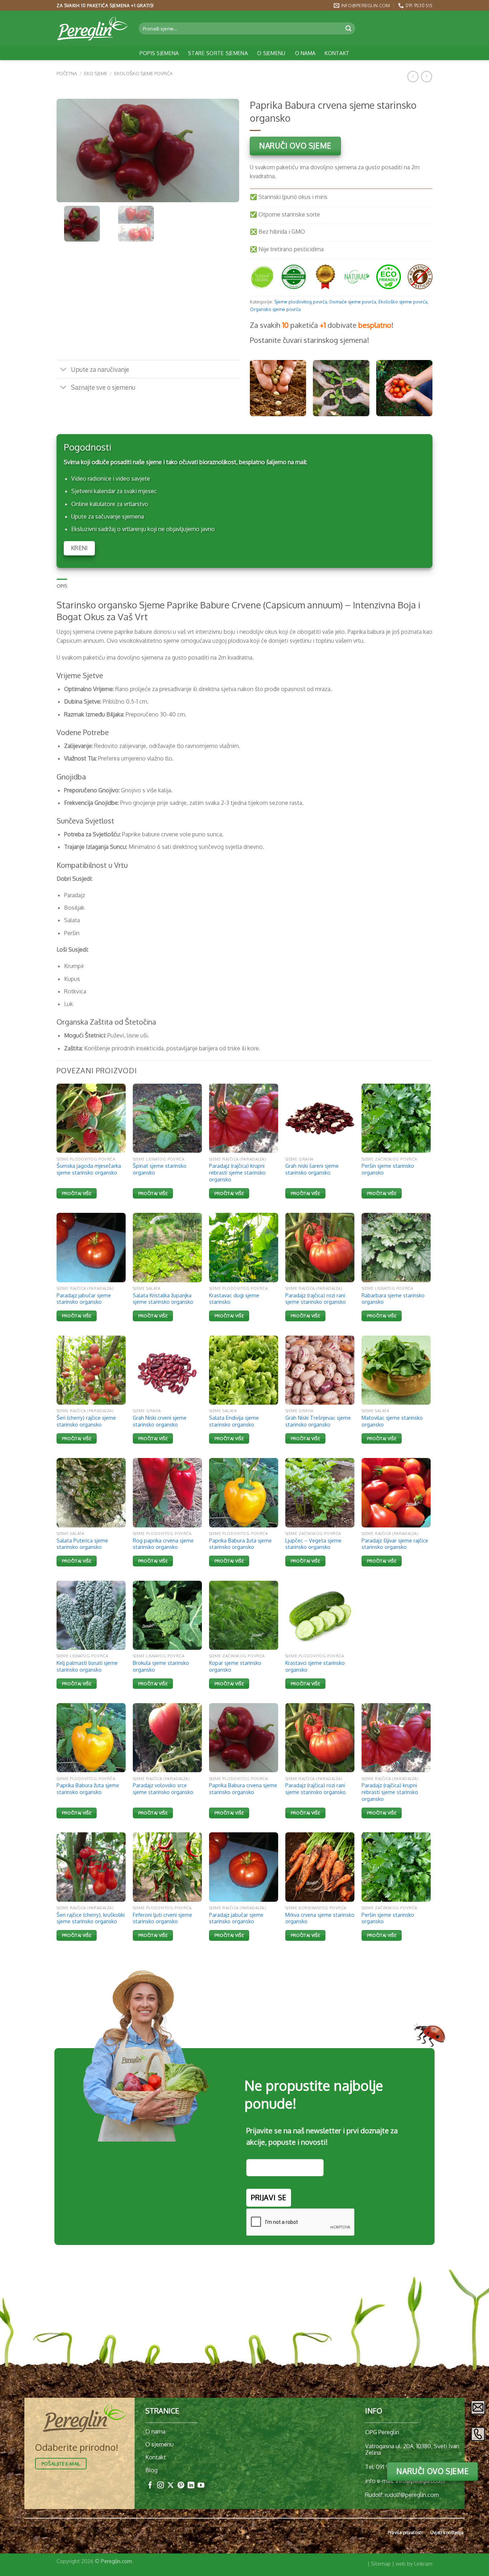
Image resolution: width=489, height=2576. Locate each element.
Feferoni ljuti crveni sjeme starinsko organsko (163, 1918)
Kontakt (337, 53)
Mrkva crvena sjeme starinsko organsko (320, 1918)
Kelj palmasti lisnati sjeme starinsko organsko (87, 1666)
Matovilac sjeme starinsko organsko (392, 1421)
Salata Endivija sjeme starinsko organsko (234, 1421)
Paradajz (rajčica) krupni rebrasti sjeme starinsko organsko (237, 1172)
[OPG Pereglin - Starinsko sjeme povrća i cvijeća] (92, 29)
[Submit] (349, 28)
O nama (305, 53)
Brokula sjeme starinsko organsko (161, 1666)
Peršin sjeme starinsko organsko (388, 1169)
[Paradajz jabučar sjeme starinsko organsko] (244, 1867)
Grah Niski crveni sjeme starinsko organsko (160, 1421)
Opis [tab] (62, 586)
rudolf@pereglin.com (412, 2495)
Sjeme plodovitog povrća (301, 302)
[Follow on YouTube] (201, 2486)
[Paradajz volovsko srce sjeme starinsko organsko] (167, 1738)
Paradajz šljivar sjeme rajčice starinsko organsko (395, 1544)
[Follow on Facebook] (150, 2486)
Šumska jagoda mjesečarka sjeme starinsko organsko (89, 1169)
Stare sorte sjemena (218, 53)
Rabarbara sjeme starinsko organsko (393, 1299)
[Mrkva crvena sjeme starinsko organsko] (320, 1867)
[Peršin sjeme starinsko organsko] (396, 1867)
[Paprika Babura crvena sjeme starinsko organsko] (244, 1738)
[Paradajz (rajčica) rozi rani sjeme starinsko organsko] (320, 1738)
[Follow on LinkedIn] (191, 2486)
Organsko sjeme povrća (275, 309)
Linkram (423, 2563)
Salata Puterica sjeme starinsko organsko (82, 1544)
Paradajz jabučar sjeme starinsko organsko (84, 1299)
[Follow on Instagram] (161, 2486)
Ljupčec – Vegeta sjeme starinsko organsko (313, 1544)
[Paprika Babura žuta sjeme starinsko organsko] (91, 1738)
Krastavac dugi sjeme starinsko (234, 1299)
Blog (151, 2470)
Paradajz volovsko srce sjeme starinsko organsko (163, 1788)
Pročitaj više (77, 1193)
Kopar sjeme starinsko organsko (235, 1666)
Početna (67, 73)
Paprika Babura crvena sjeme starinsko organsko (243, 1788)
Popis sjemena (159, 53)
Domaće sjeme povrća (353, 302)
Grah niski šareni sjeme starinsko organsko (312, 1169)
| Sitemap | (381, 2563)
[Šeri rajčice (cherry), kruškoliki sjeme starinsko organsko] (91, 1867)
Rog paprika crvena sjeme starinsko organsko (163, 1544)
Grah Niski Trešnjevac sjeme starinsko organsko (318, 1421)
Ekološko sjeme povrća (143, 73)
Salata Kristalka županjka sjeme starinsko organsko (163, 1299)
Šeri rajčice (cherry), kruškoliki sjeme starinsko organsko (91, 1918)
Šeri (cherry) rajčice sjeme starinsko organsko (86, 1421)
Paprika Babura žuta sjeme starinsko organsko (240, 1544)
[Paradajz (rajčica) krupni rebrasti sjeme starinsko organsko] (396, 1738)
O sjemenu (271, 53)
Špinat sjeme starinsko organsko (160, 1169)
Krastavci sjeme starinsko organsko (315, 1666)
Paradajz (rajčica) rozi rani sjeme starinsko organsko (316, 1299)
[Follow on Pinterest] (181, 2486)
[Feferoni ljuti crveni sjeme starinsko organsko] (167, 1867)
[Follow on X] (171, 2486)
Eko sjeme (96, 73)
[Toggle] (64, 370)
